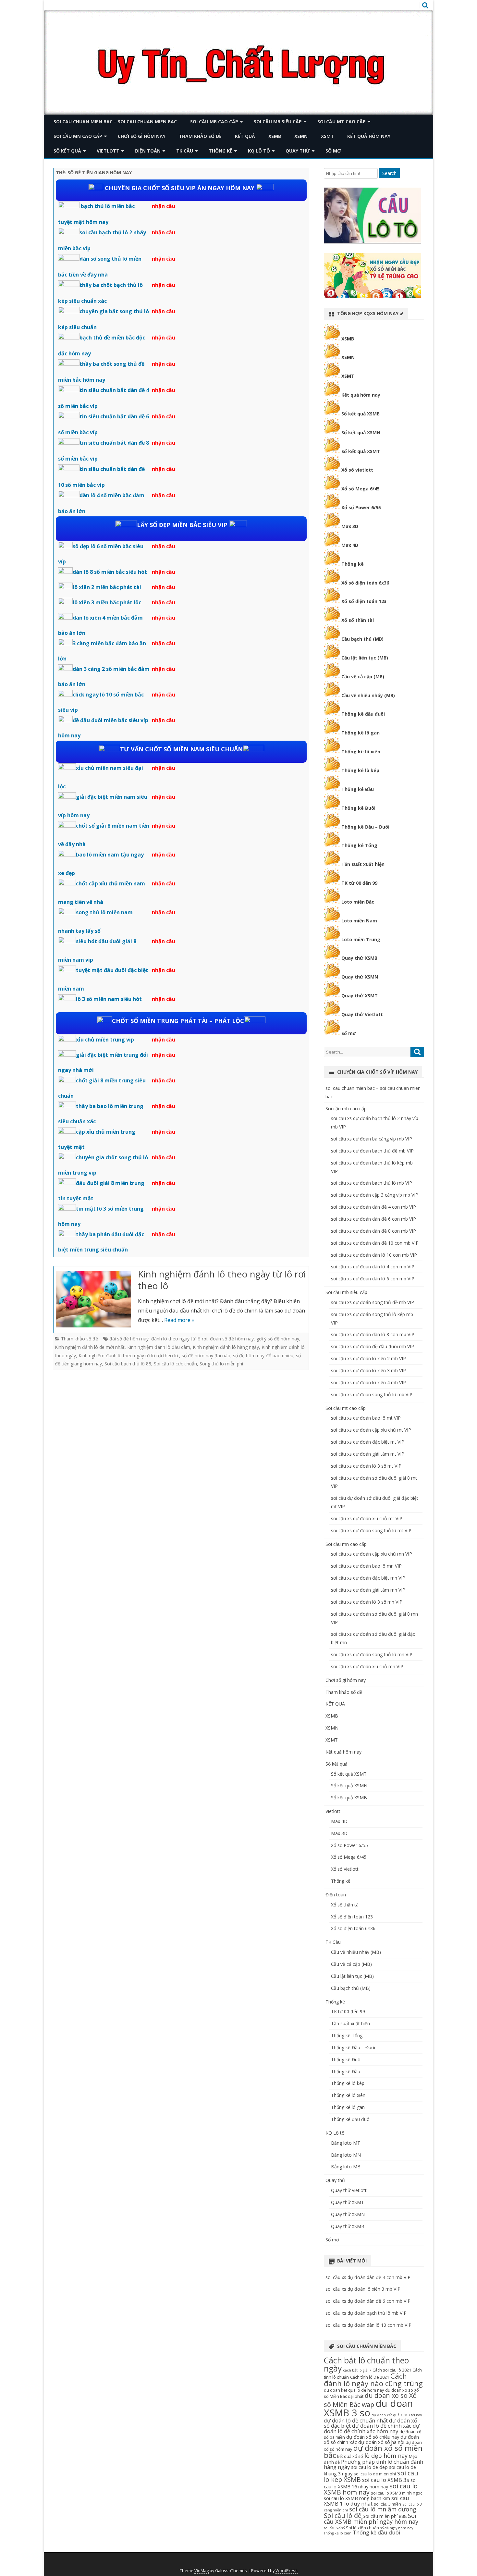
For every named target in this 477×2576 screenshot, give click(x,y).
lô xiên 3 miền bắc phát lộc (107, 602)
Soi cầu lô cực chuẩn (175, 1364)
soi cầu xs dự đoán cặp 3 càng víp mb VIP (375, 1195)
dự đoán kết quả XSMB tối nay (397, 2415)
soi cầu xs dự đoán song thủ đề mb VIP (373, 1302)
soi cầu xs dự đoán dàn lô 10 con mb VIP (374, 1255)
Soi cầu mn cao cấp (78, 136)
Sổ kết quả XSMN (361, 432)
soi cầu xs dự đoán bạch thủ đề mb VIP (372, 1151)
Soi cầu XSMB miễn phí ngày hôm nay (371, 2519)
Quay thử (298, 151)
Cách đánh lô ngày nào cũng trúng (373, 2380)
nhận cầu (164, 206)
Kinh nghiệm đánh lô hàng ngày (226, 1347)
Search (389, 173)
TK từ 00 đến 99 (359, 883)
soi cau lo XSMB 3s (386, 2480)
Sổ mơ (333, 151)
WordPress (287, 2571)
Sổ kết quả (67, 151)
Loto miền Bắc (358, 902)
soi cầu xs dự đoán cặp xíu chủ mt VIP (371, 1430)
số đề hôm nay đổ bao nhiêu (263, 1356)
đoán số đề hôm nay (232, 1339)
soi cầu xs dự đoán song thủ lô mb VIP (372, 1394)
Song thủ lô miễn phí (221, 1364)
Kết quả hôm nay (369, 136)
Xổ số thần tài (358, 620)
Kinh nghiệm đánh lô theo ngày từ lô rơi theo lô (222, 1280)
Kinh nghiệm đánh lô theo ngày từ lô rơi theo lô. (129, 1356)
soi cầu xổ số (334, 2528)
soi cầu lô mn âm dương (383, 2509)
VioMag (202, 2571)
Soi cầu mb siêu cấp (278, 122)
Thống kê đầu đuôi (363, 714)
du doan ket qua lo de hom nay (354, 2390)
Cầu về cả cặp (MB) (363, 677)
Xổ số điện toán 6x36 (365, 583)
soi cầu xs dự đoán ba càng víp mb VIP (372, 1139)
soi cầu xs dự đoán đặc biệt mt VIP (368, 1442)
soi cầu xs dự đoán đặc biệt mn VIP (368, 1578)
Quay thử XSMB (359, 958)
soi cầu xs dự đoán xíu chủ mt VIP (367, 1518)
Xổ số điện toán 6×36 (353, 1928)
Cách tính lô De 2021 (370, 2377)
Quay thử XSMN (360, 977)
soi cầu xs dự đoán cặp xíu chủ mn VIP (372, 1554)
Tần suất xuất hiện (363, 864)
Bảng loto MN (346, 2155)
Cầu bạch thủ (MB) (362, 639)
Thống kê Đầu (358, 789)
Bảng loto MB (346, 2167)
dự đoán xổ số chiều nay (373, 2437)
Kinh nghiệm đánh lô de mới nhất (90, 1347)
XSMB (275, 136)
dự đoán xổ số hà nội (381, 2442)
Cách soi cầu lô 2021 (392, 2370)
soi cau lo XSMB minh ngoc (397, 2493)
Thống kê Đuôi (358, 808)
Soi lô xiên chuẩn (362, 2528)
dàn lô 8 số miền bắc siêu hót (110, 572)
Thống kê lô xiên (361, 752)
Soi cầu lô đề (343, 2515)
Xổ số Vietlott (345, 1869)
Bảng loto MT (346, 2143)
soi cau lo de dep (369, 2467)
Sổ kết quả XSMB (361, 414)
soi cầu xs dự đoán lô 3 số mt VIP (366, 1466)
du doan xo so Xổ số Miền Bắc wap (370, 2400)
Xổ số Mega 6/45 (361, 489)
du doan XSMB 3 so (368, 2408)
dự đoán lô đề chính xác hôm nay (372, 2428)
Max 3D (350, 526)
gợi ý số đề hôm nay (278, 1339)
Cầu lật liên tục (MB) (365, 658)
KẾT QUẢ (245, 136)
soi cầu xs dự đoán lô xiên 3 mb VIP (368, 1370)
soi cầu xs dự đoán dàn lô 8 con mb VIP (373, 1334)
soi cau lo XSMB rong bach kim (357, 2498)
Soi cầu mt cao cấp (342, 122)
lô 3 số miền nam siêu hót (109, 999)
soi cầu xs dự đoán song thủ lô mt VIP (371, 1530)
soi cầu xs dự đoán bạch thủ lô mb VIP (372, 1183)
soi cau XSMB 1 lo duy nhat (367, 2501)
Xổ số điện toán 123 (364, 601)
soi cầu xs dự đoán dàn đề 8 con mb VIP (373, 1231)
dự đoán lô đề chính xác (382, 2426)
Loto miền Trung (361, 939)
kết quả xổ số (350, 2456)
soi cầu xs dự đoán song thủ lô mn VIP (372, 1654)
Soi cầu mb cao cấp (214, 122)
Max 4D (350, 545)
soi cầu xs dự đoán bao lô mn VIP (366, 1566)
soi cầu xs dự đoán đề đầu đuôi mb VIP (373, 1346)
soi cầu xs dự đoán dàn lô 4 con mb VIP (373, 1267)
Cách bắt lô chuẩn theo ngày (366, 2364)
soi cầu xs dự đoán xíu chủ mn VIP (367, 1666)
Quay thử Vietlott (362, 1014)
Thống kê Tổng (359, 845)
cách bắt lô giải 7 (357, 2370)
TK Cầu (185, 151)
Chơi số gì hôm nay (142, 136)
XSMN (301, 136)
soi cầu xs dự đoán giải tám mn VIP (368, 1590)
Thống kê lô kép (360, 770)
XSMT (327, 136)
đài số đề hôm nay (129, 1339)
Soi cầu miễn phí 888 (385, 2516)
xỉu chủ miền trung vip (105, 1040)
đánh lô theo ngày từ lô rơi (179, 1339)
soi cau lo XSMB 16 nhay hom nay (370, 2483)
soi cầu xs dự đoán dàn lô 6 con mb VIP (373, 1279)
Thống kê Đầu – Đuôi (365, 827)
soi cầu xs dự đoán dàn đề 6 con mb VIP (373, 1219)
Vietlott (108, 151)
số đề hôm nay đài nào (206, 1356)
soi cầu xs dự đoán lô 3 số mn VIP (367, 1602)
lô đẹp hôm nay (386, 2456)
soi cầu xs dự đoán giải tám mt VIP (368, 1454)
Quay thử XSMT (360, 996)
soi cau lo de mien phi (375, 2474)
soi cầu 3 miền (387, 2504)
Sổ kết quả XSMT (361, 451)
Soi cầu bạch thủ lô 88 (128, 1364)
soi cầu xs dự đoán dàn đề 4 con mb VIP (373, 1207)
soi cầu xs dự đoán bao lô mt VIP (366, 1418)
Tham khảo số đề (200, 136)
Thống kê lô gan (361, 733)
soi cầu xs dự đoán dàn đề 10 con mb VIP (375, 1243)
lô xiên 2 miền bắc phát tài (107, 587)
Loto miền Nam (359, 921)
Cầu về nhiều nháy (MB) (368, 695)
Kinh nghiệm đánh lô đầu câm (159, 1347)
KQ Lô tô (259, 151)
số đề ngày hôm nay (397, 2528)
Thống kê (220, 151)
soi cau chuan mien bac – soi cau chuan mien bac (115, 122)
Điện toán (148, 151)
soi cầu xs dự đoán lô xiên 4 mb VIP (368, 1382)
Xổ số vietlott (357, 470)
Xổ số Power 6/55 (361, 507)
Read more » (179, 1320)
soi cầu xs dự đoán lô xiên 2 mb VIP (368, 1358)
